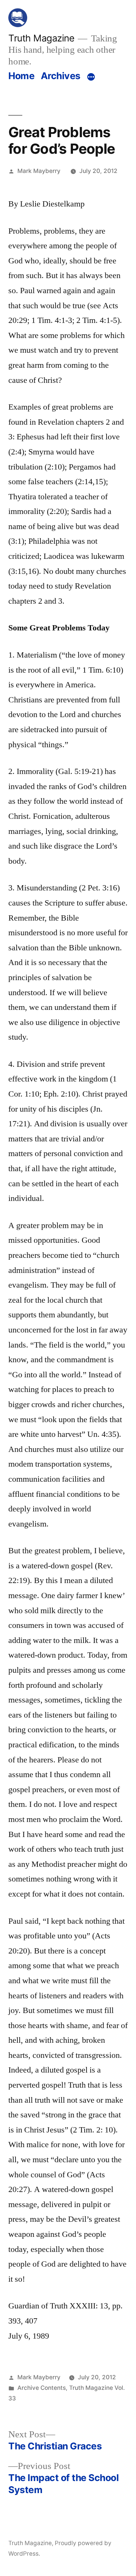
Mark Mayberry (39, 171)
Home (21, 76)
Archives (61, 76)
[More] (91, 77)
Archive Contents (42, 2388)
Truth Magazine (41, 38)
